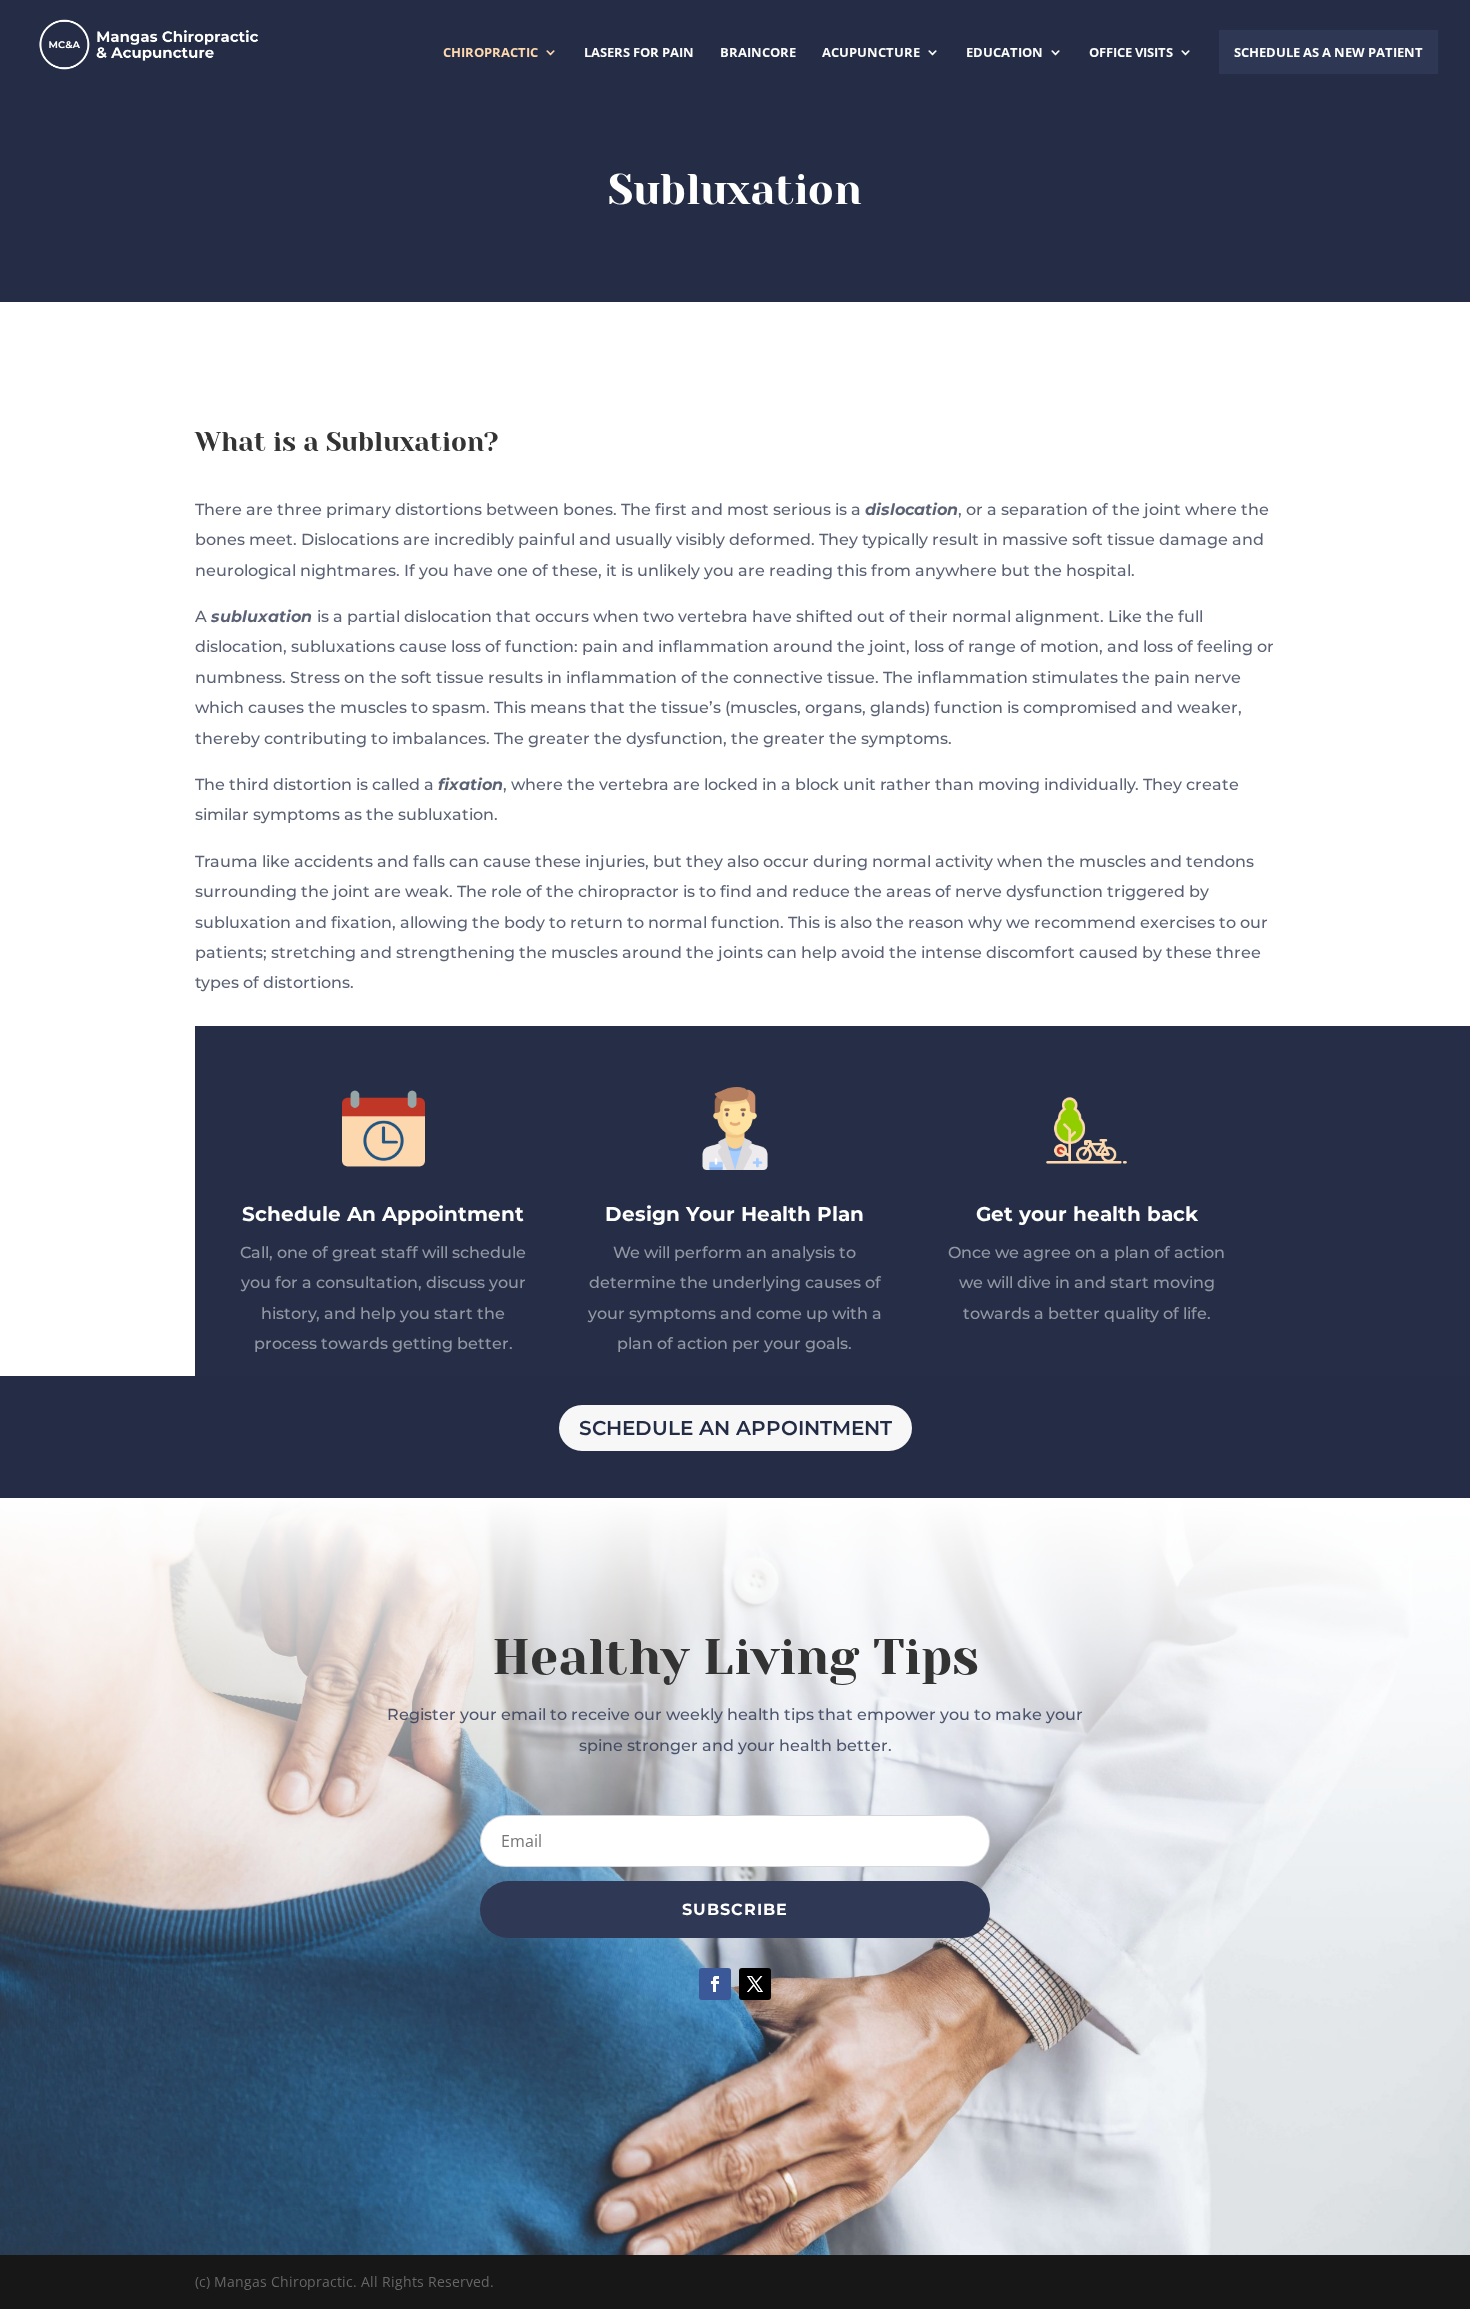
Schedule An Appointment (383, 1214)
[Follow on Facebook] (715, 1984)
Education (1004, 53)
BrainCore (758, 53)
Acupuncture (871, 53)
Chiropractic (490, 53)
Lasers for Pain (639, 53)
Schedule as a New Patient (1328, 52)
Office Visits (1131, 53)
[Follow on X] (755, 1984)
